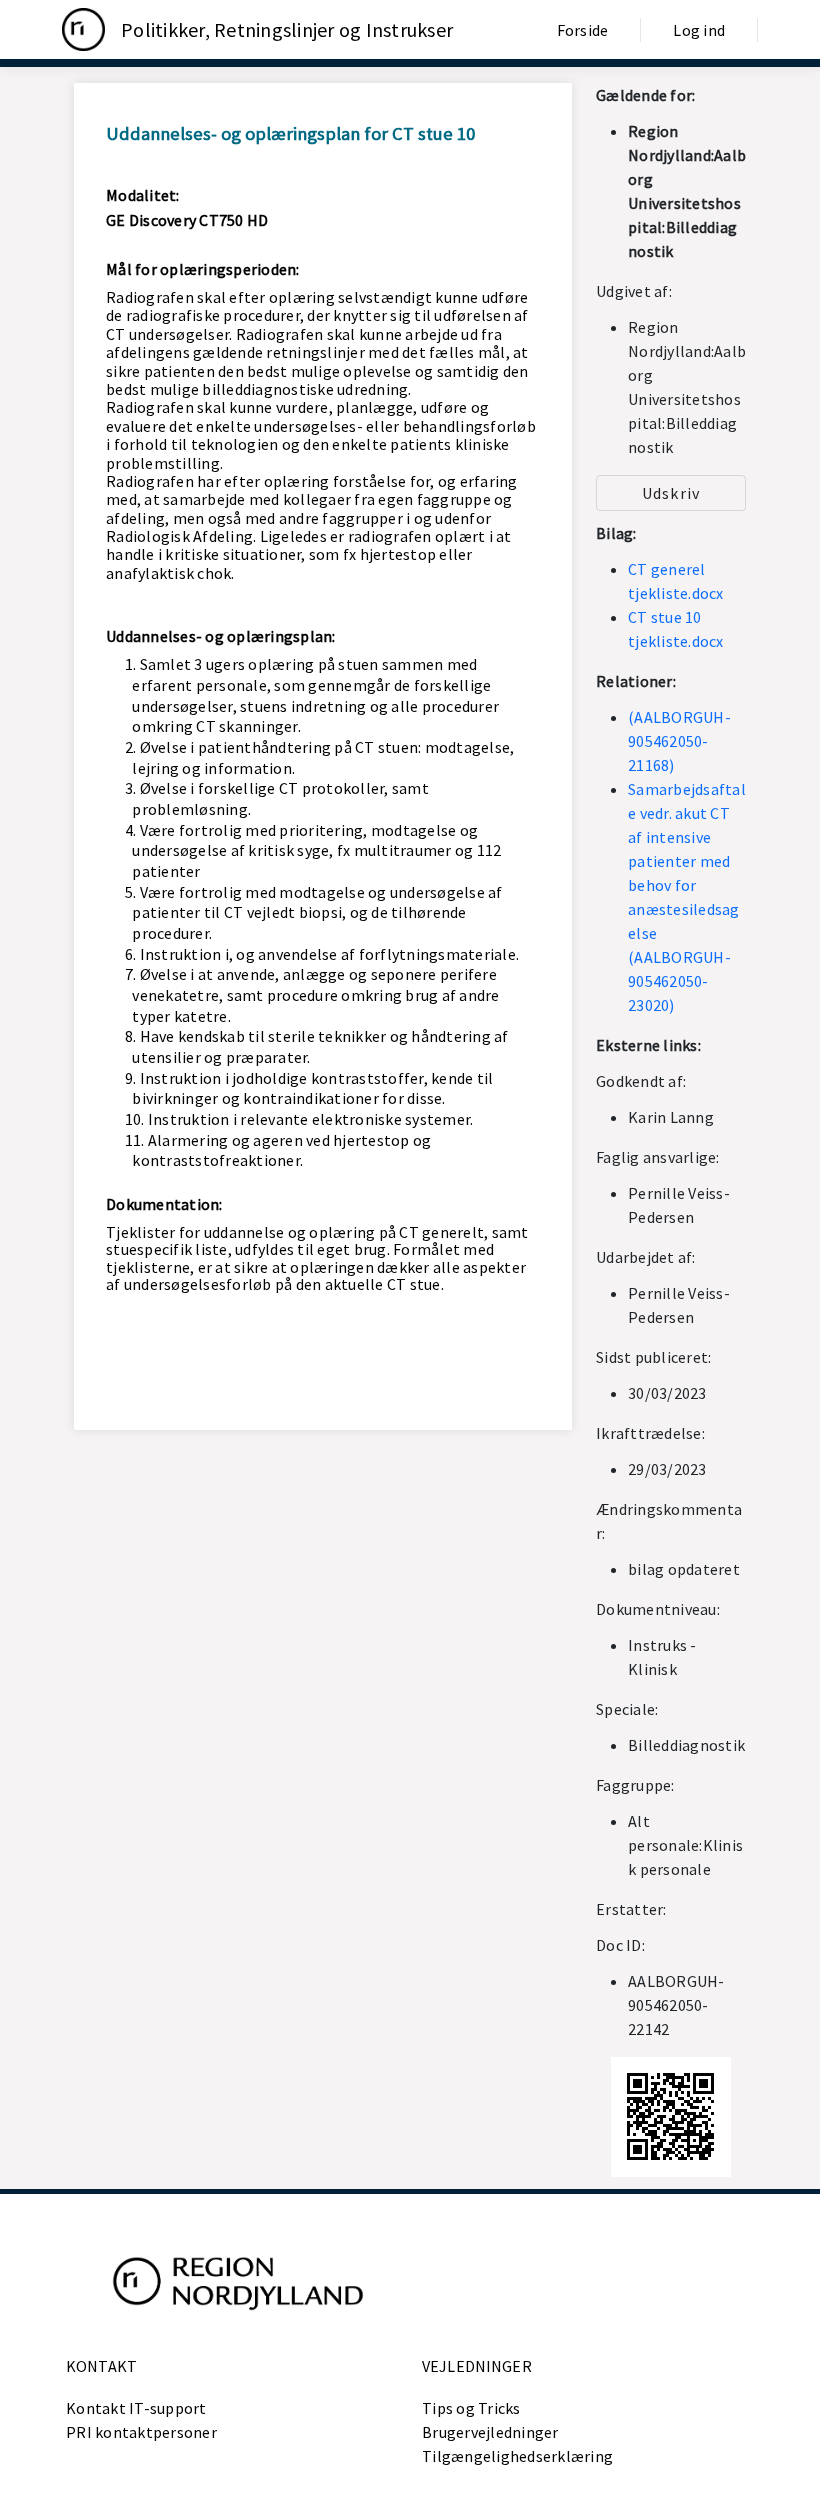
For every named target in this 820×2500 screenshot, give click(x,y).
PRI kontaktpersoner (141, 2432)
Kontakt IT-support (136, 2408)
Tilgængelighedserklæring (517, 2456)
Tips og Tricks (471, 2408)
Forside (583, 30)
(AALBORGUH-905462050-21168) (679, 741)
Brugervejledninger (490, 2432)
